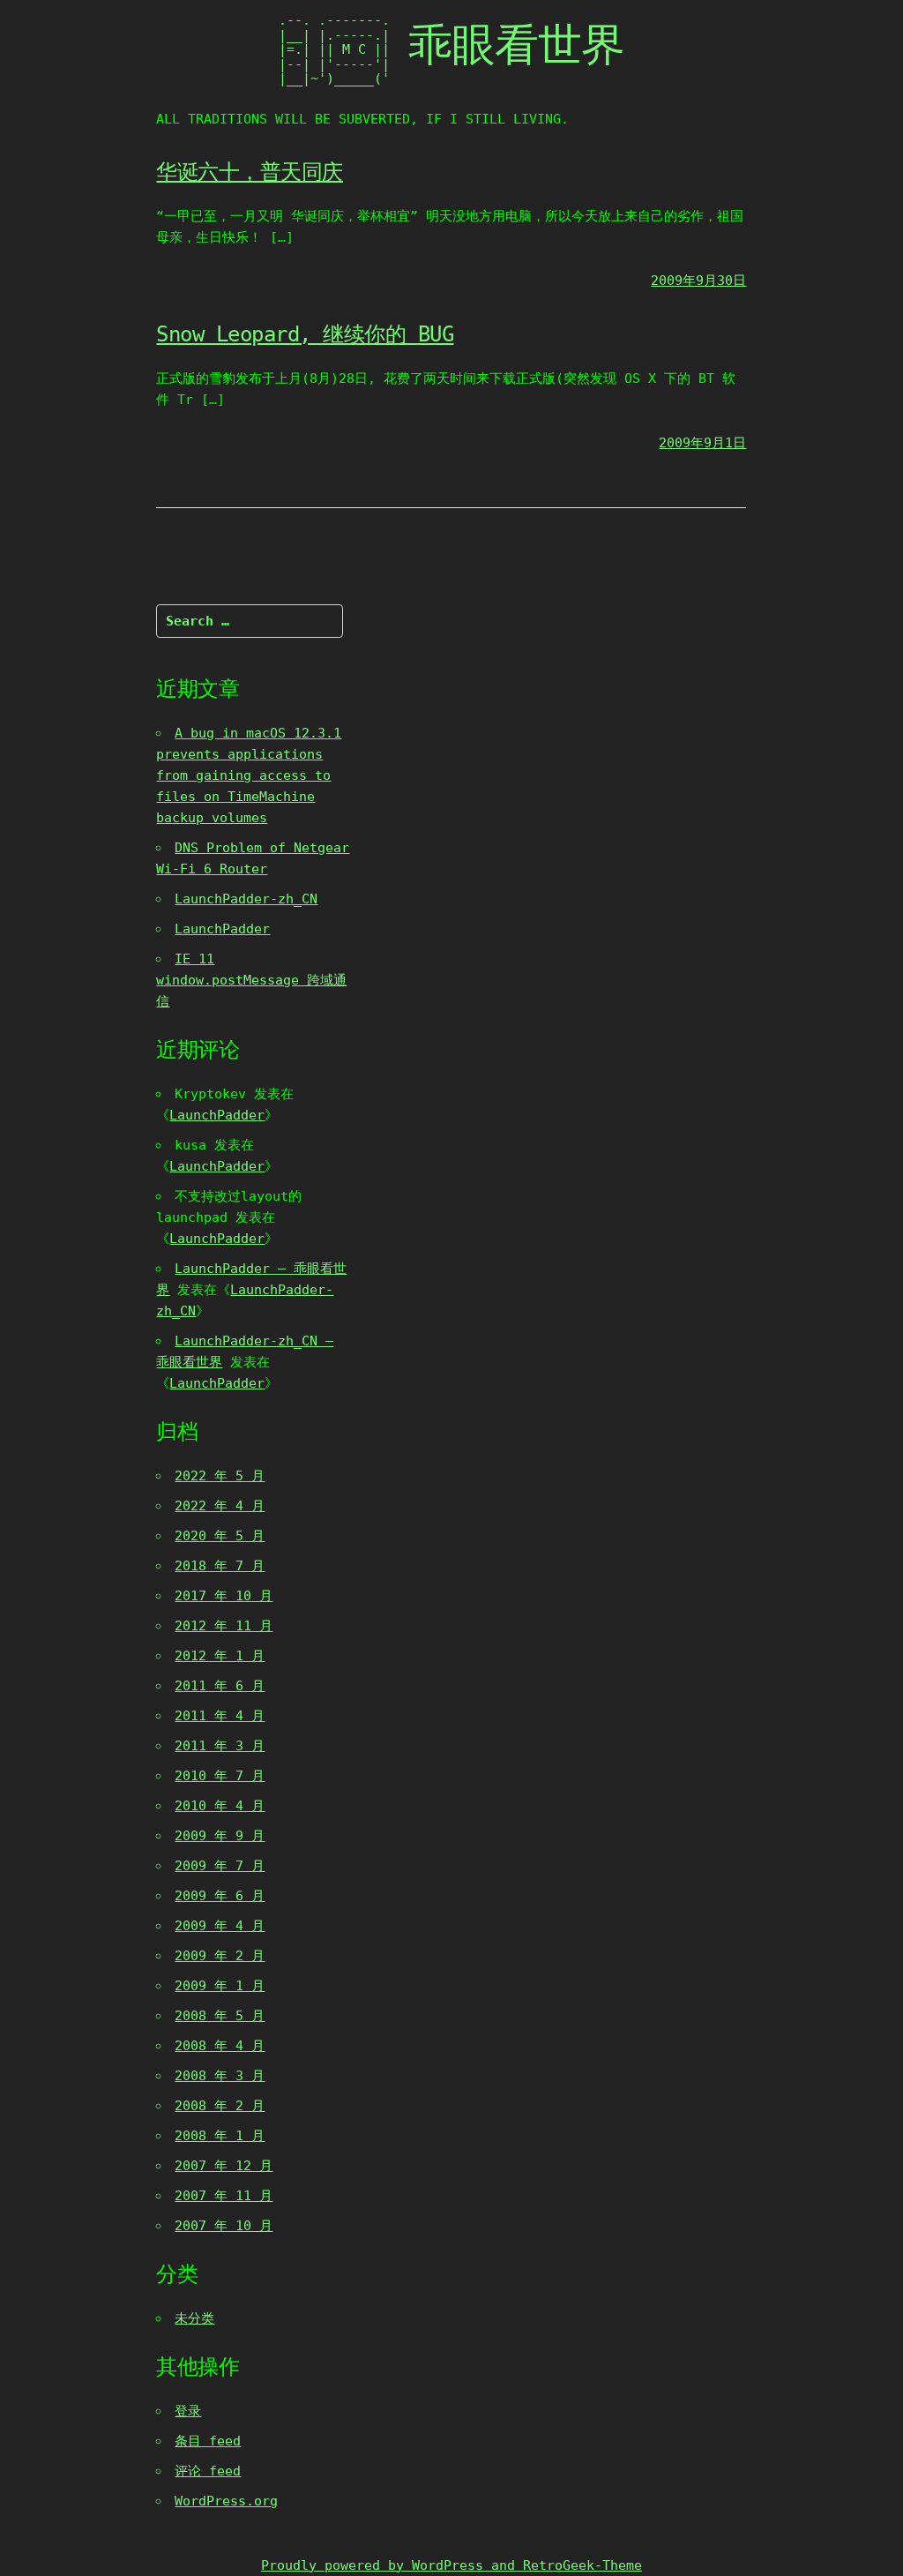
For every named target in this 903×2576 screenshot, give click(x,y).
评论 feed (208, 2471)
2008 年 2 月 (220, 2106)
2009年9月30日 (698, 281)
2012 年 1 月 (220, 1656)
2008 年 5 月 (220, 2016)
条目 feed (208, 2441)
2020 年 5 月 (220, 1536)
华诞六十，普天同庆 (250, 172)
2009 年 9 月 (220, 1836)
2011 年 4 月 (220, 1716)
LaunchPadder (222, 929)
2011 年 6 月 (220, 1686)
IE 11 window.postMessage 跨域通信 (251, 980)
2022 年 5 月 (220, 1476)
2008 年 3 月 (220, 2076)
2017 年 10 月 (224, 1596)
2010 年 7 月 (220, 1776)
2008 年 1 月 (220, 2136)
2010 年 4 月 (220, 1806)
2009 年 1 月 (220, 1986)
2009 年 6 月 (220, 1896)
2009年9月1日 (702, 443)
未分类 (194, 2318)
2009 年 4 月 (220, 1926)
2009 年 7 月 (220, 1866)
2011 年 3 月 (220, 1746)
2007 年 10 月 (224, 2226)
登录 (188, 2411)
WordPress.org (226, 2501)
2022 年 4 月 (220, 1506)
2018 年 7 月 (220, 1566)
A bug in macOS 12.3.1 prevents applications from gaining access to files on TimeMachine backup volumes (249, 775)
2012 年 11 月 (224, 1626)
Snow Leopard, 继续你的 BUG (305, 334)
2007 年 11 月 (224, 2196)
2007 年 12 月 (224, 2166)
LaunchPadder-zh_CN (246, 899)
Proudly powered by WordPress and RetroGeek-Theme (451, 2565)
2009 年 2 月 (220, 1956)
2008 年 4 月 (220, 2046)
